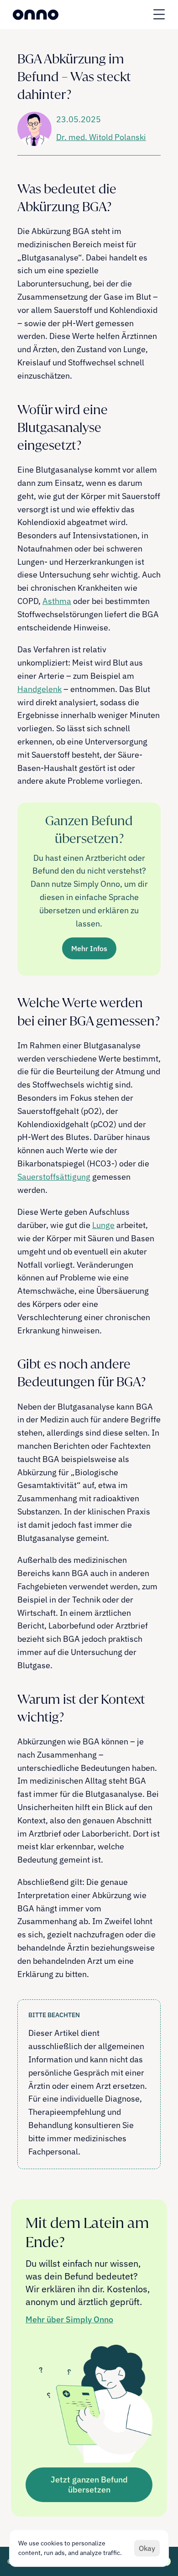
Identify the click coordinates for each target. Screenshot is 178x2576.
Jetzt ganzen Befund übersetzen (89, 2485)
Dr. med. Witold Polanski (101, 137)
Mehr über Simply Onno (69, 2319)
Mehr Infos (89, 948)
